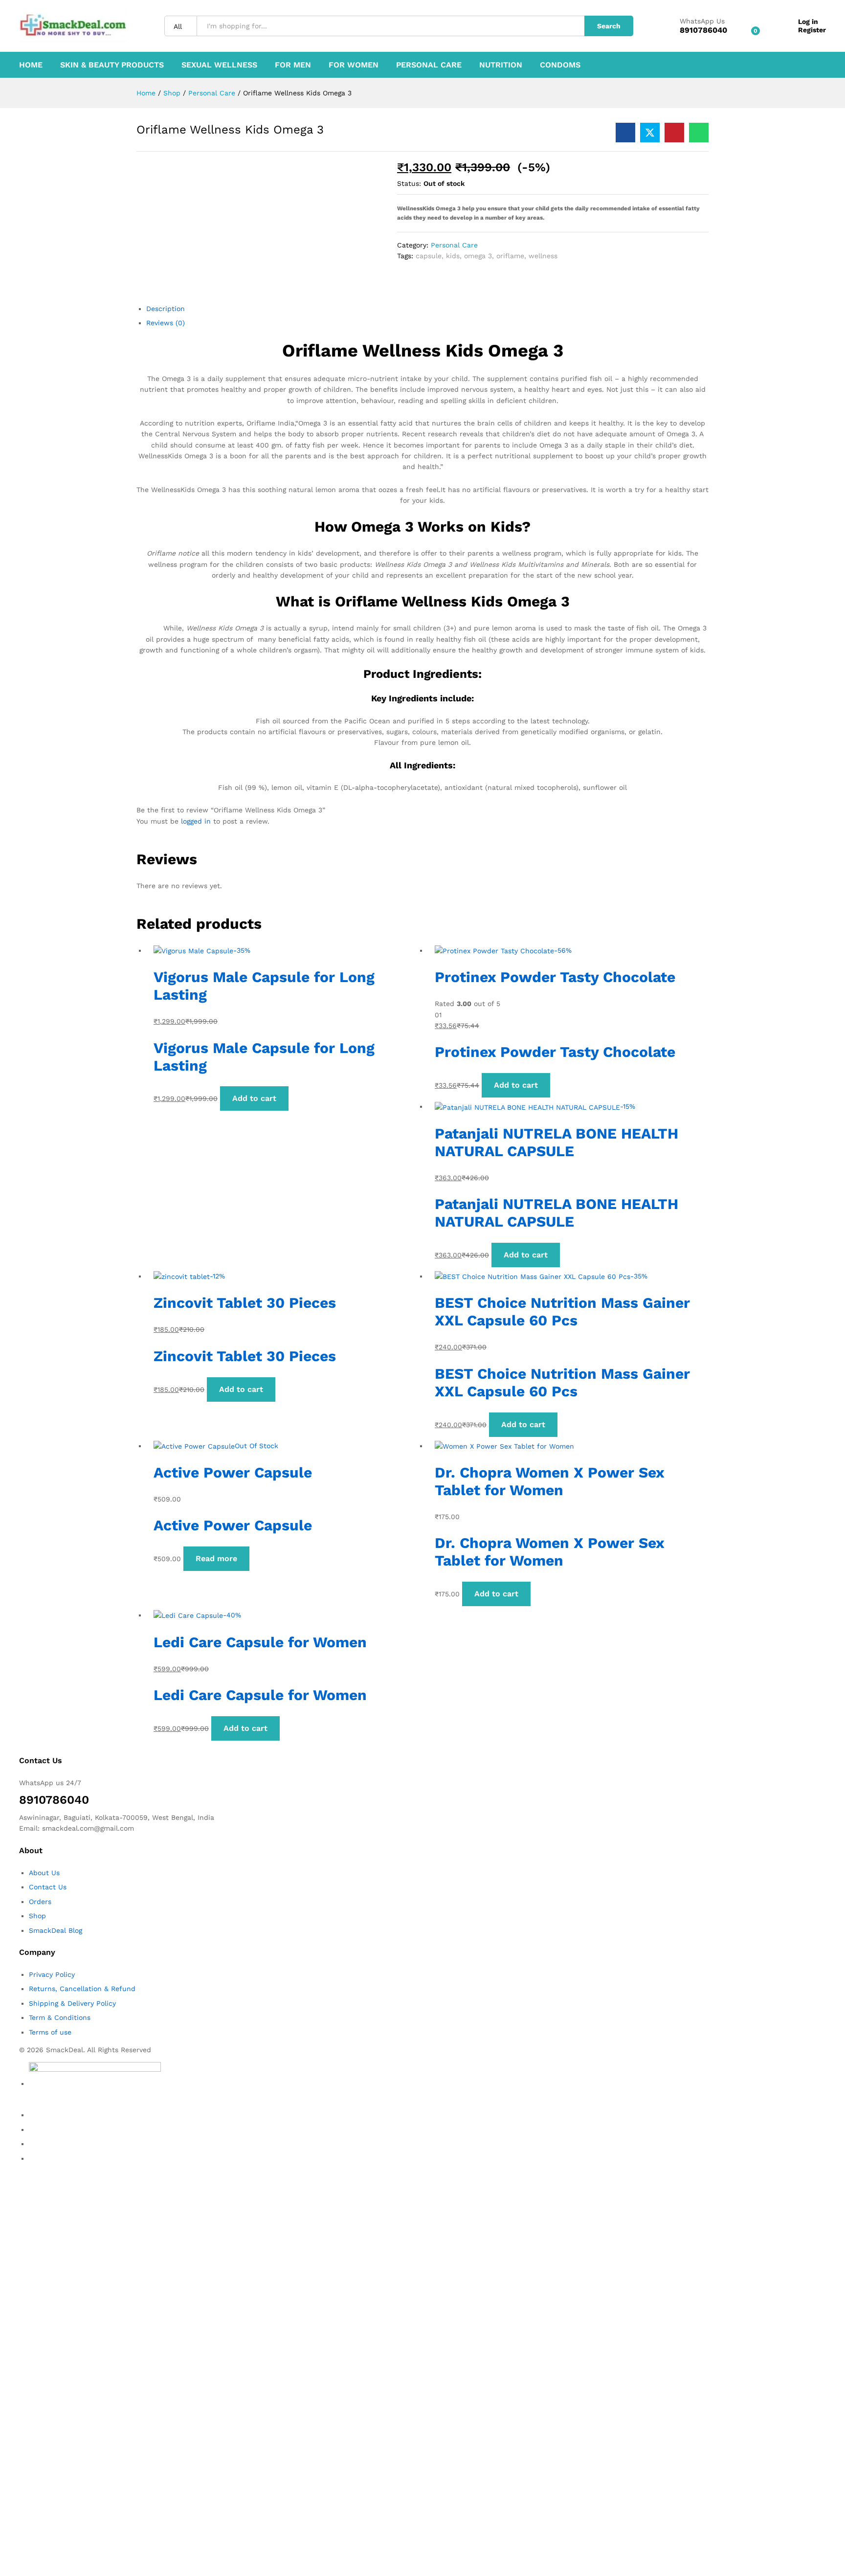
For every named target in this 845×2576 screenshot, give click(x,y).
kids (453, 256)
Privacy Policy (52, 1974)
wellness (543, 256)
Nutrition (501, 65)
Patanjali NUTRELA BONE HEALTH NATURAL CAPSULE (556, 1142)
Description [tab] (166, 309)
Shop (37, 1916)
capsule (429, 256)
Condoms (560, 65)
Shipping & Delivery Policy (72, 2003)
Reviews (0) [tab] (166, 323)
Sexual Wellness (219, 65)
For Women (354, 65)
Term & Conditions (60, 2017)
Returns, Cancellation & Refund (82, 1989)
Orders (40, 1902)
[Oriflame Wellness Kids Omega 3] (625, 133)
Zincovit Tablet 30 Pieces (245, 1303)
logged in (196, 821)
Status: (409, 183)
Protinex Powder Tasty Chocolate (555, 977)
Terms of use (50, 2032)
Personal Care (429, 65)
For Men (293, 65)
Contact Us (48, 1887)
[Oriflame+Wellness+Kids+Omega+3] (650, 133)
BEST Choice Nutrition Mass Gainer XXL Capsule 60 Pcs (562, 1311)
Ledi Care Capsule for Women (260, 1642)
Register (812, 30)
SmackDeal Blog (56, 1930)
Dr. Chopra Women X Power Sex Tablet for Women (549, 1481)
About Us (44, 1873)
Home (31, 65)
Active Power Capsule (233, 1472)
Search (609, 26)
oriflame (510, 256)
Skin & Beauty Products (112, 65)
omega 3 (478, 256)
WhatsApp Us (702, 21)
